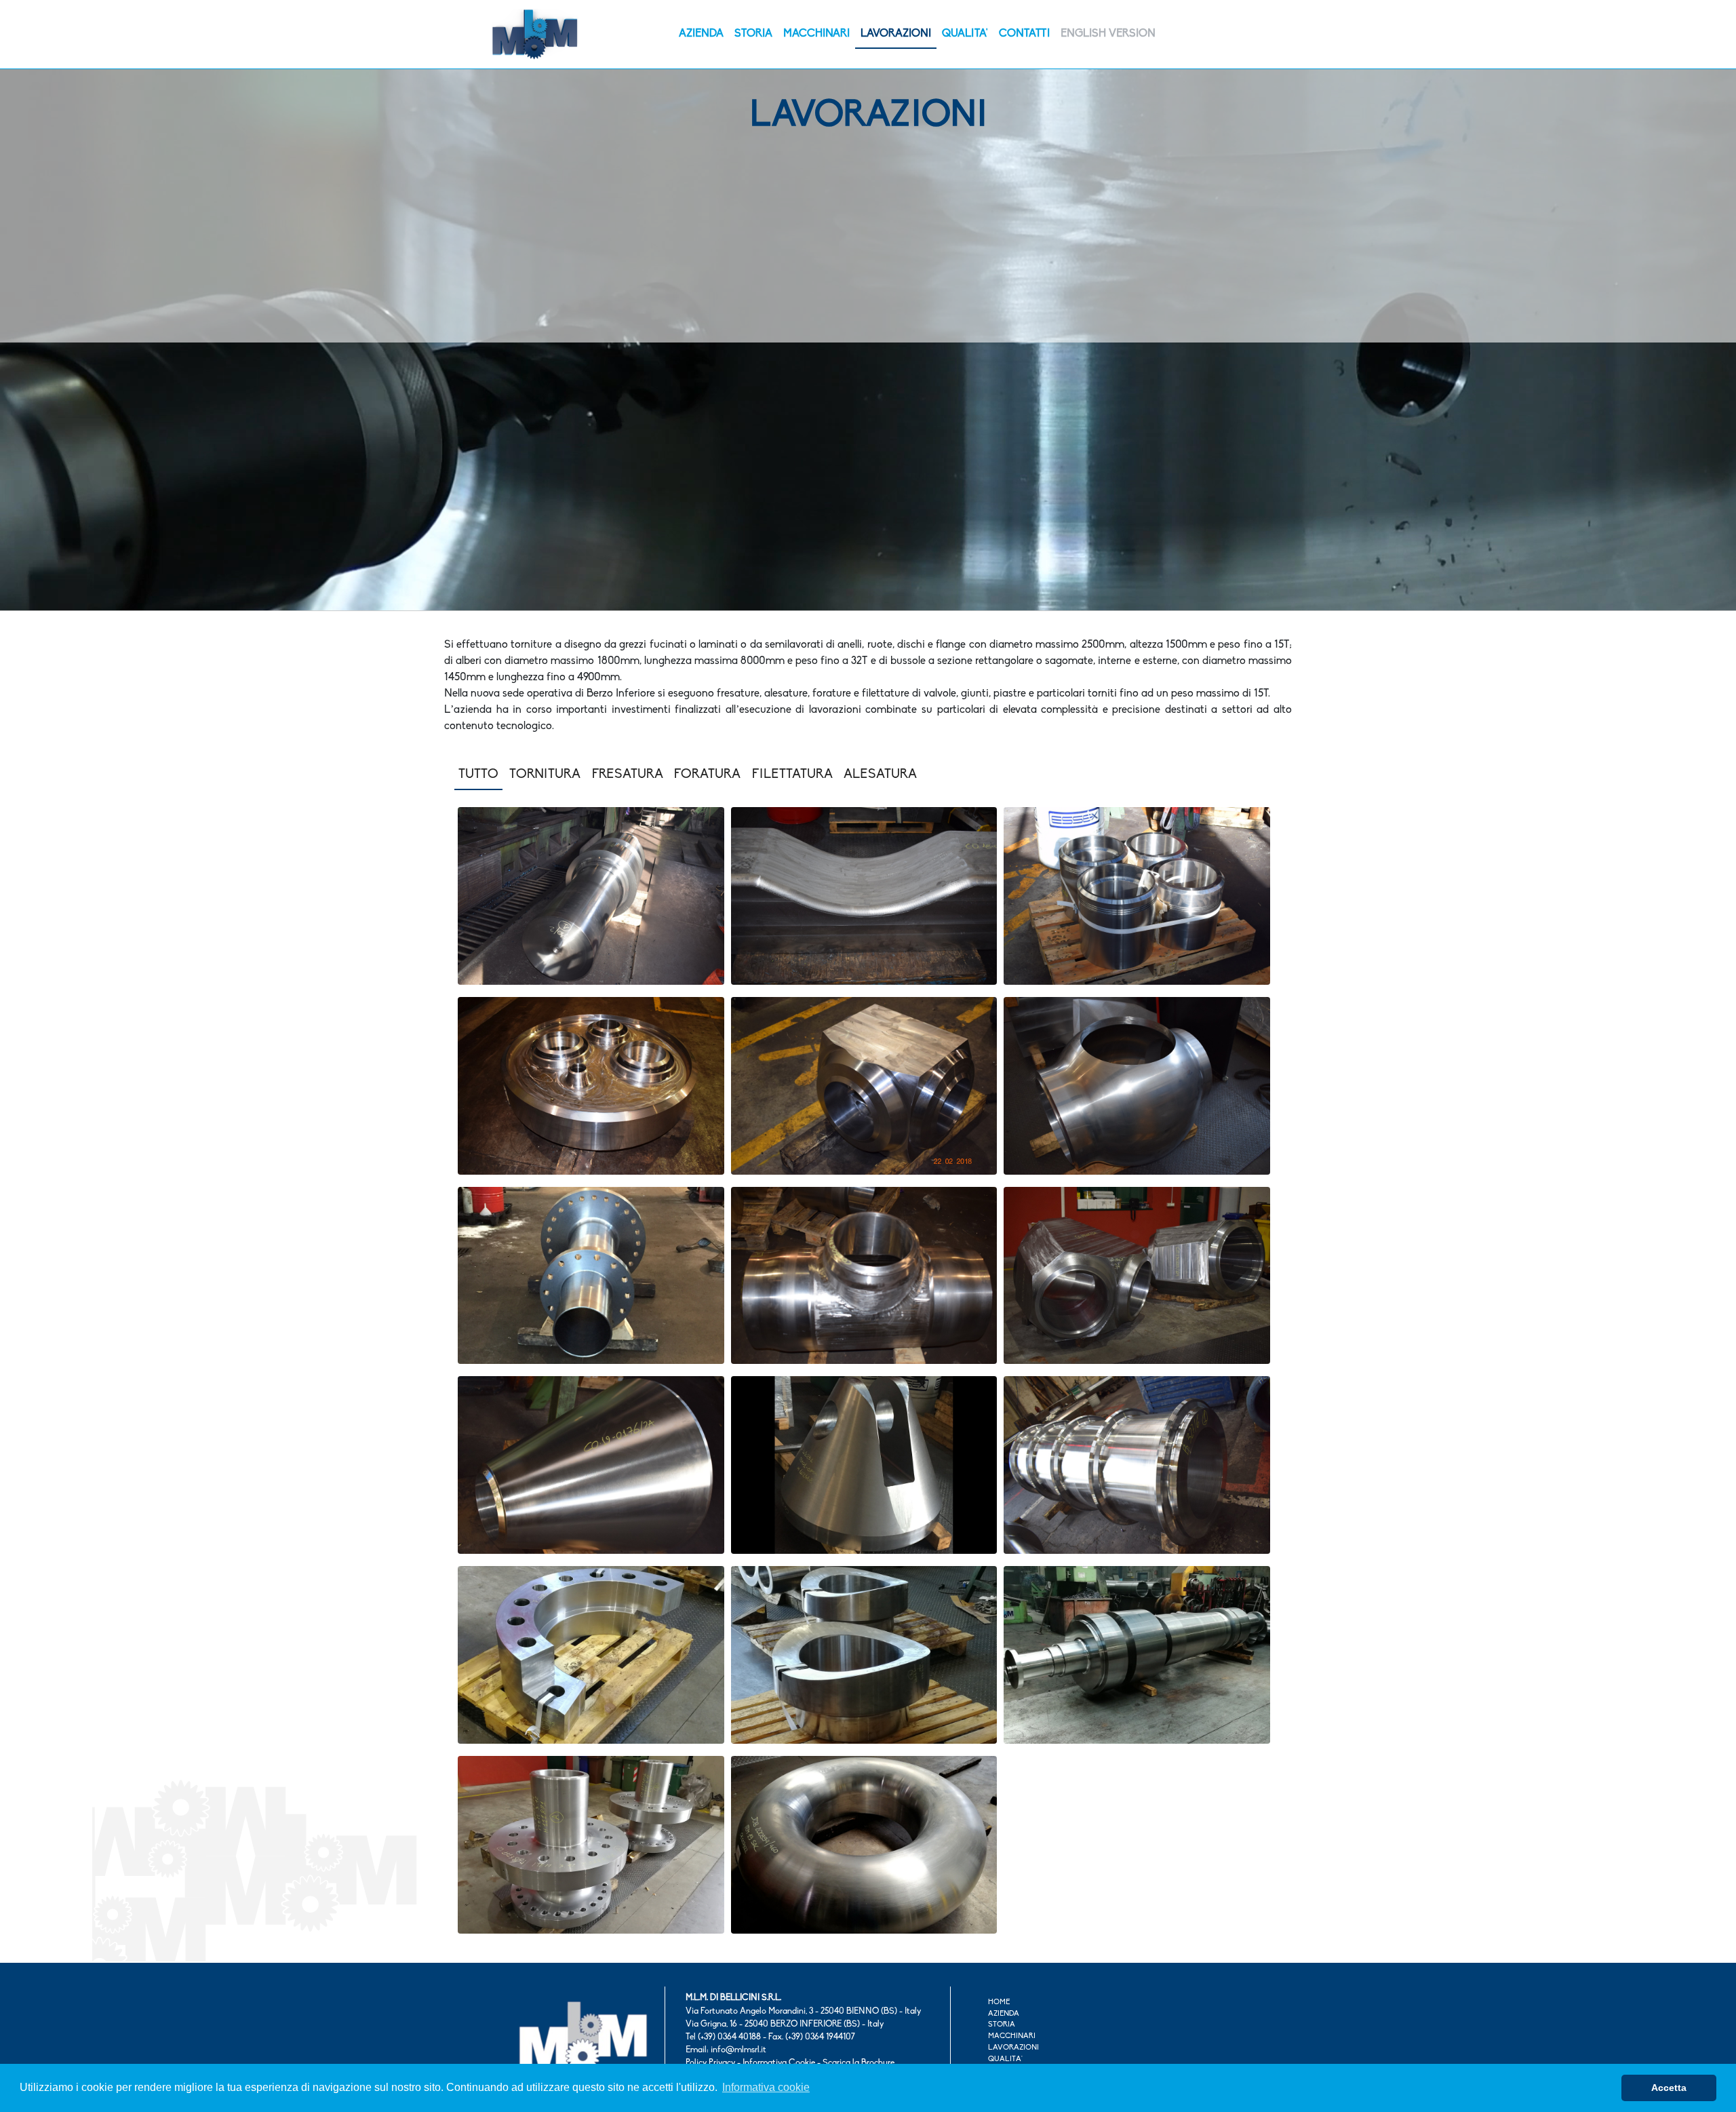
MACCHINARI (816, 34)
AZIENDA (701, 34)
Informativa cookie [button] (766, 2087)
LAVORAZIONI (896, 34)
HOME (999, 2002)
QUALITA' (965, 34)
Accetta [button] (1669, 2088)
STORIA (753, 34)
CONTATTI (1024, 34)
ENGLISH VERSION (1108, 34)
